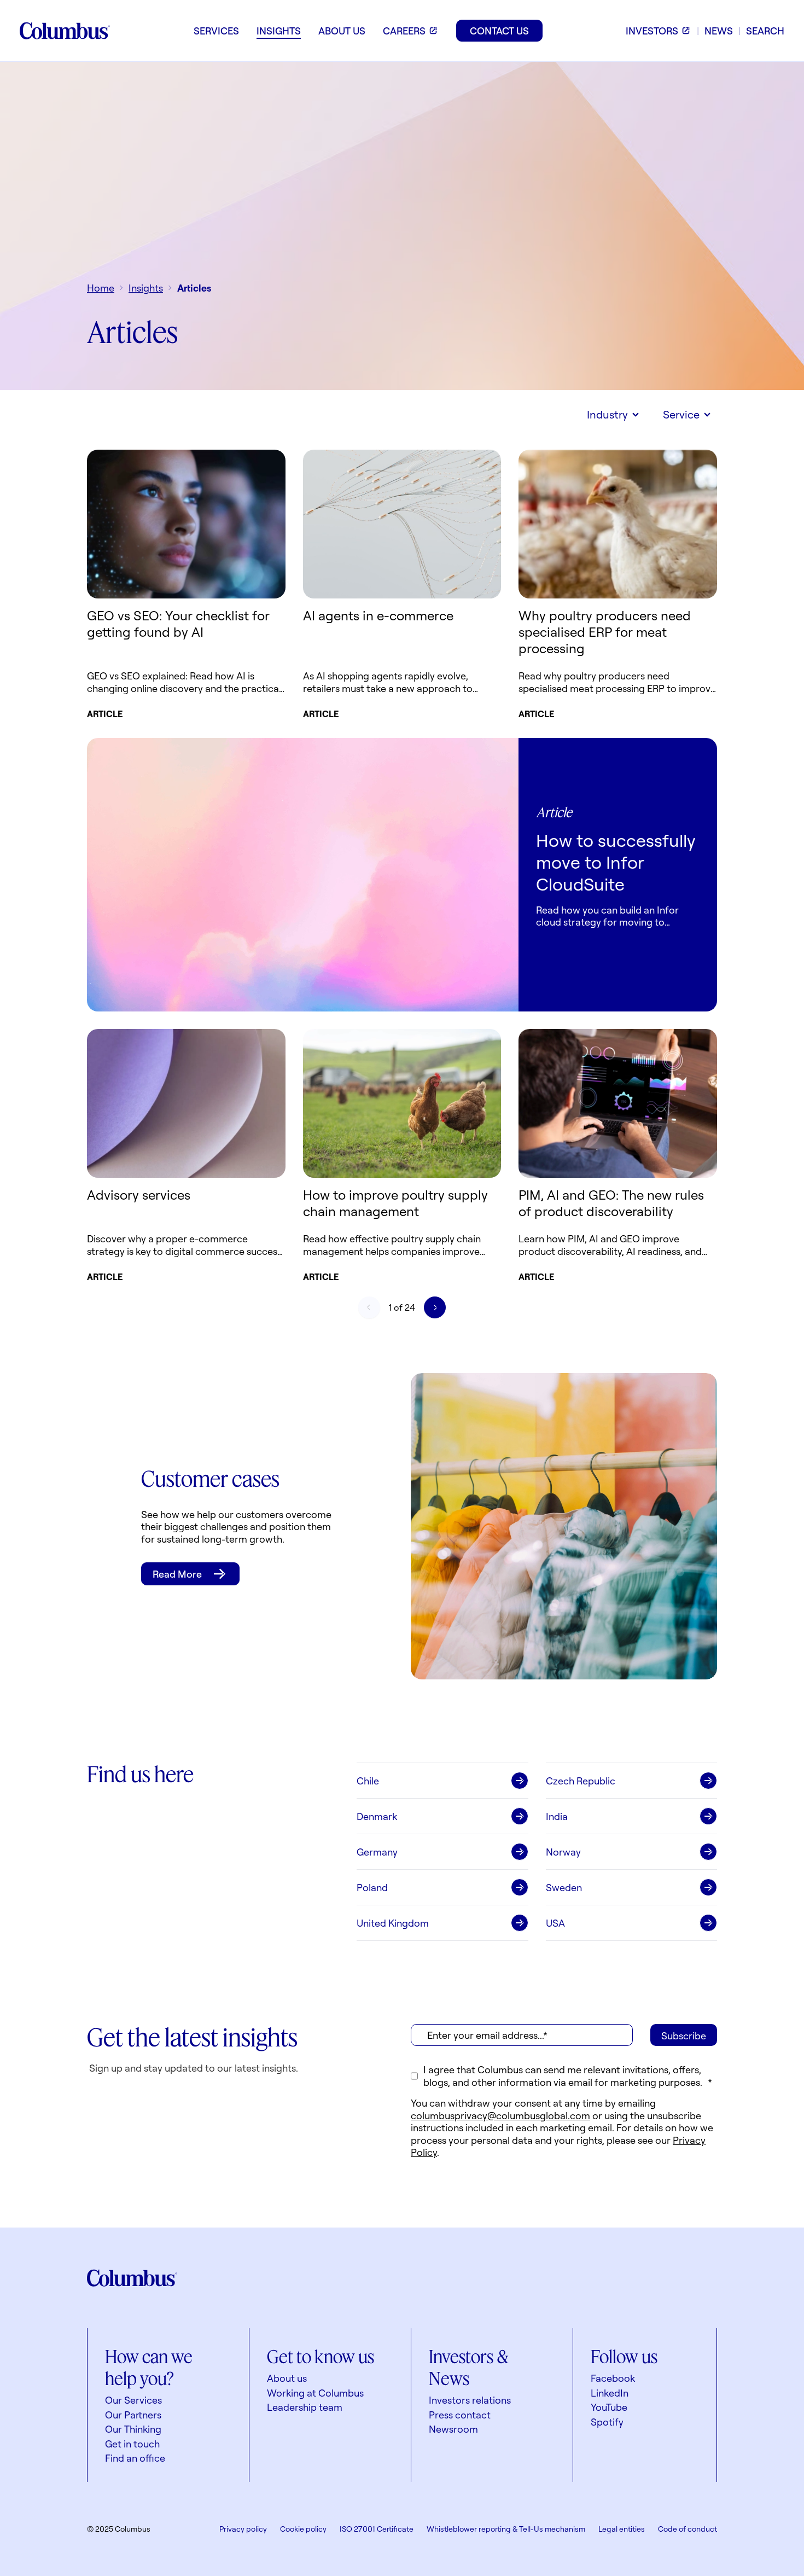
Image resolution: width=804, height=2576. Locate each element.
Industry (607, 414)
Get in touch (132, 2444)
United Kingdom (393, 1923)
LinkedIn (610, 2393)
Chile (368, 1781)
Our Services (133, 2400)
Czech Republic (581, 1781)
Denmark (377, 1816)
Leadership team (305, 2407)
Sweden (564, 1887)
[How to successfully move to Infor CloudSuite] (303, 875)
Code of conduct (688, 2529)
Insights (146, 288)
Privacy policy (243, 2529)
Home (101, 288)
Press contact (460, 2415)
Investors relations (470, 2400)
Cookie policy (303, 2529)
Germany (377, 1852)
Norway (563, 1852)
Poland (372, 1887)
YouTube (609, 2407)
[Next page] (435, 1307)
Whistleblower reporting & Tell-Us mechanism (506, 2529)
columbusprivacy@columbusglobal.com (500, 2115)
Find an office (135, 2458)
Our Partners (133, 2415)
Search (765, 31)
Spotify (607, 2422)
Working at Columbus (315, 2393)
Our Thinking (133, 2429)
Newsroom (453, 2429)
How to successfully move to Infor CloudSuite (616, 862)
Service (681, 414)
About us (287, 2378)
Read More (177, 1574)
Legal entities (622, 2529)
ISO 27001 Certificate (377, 2529)
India (557, 1816)
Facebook (613, 2378)
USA (555, 1923)
